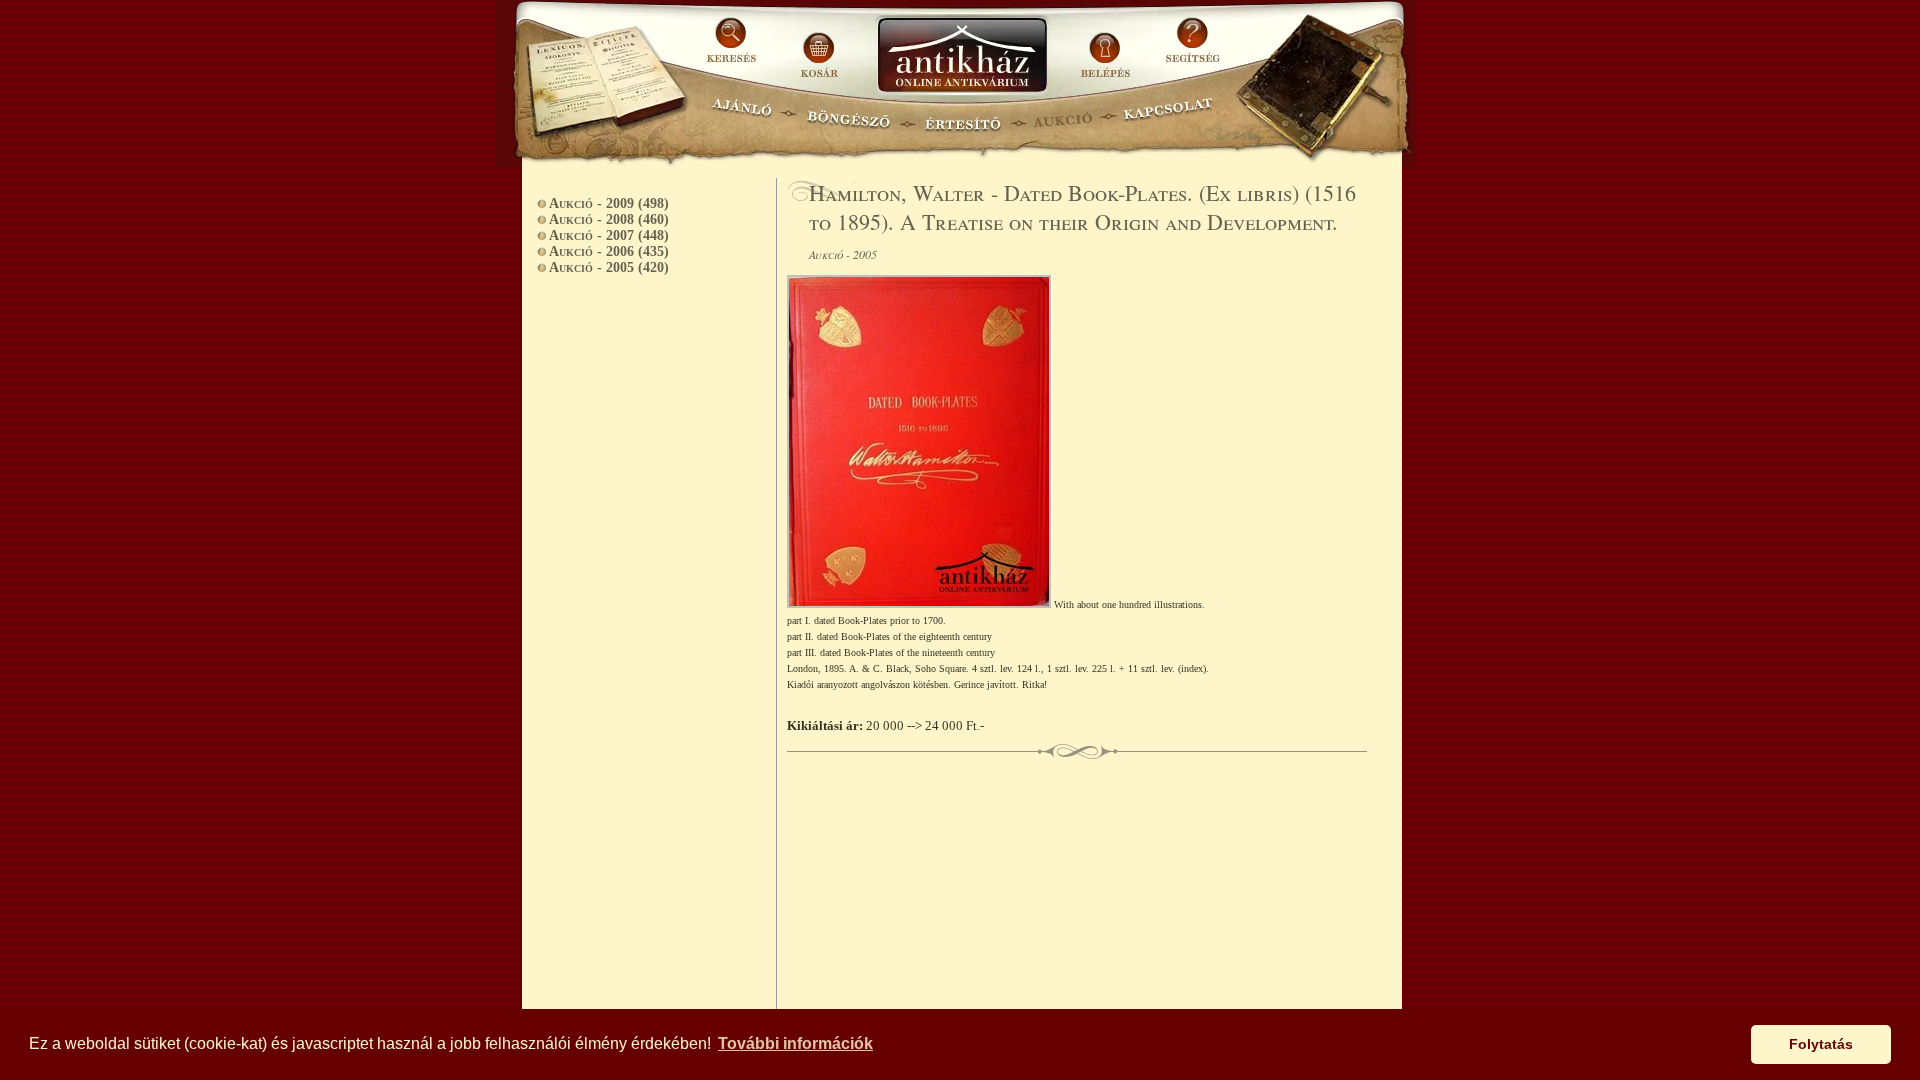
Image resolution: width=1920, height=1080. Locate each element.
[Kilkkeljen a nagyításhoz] (920, 603)
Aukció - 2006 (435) (609, 251)
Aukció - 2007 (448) (609, 235)
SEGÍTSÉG (1192, 47)
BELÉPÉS (1107, 47)
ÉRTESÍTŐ (962, 115)
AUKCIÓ (1062, 115)
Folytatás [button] (1821, 1044)
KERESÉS (734, 47)
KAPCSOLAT (1168, 115)
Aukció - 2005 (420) (609, 267)
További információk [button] (795, 1043)
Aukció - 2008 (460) (609, 219)
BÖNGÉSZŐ (848, 115)
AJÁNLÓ (742, 115)
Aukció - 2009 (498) (609, 203)
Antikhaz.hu (962, 56)
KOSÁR (819, 47)
